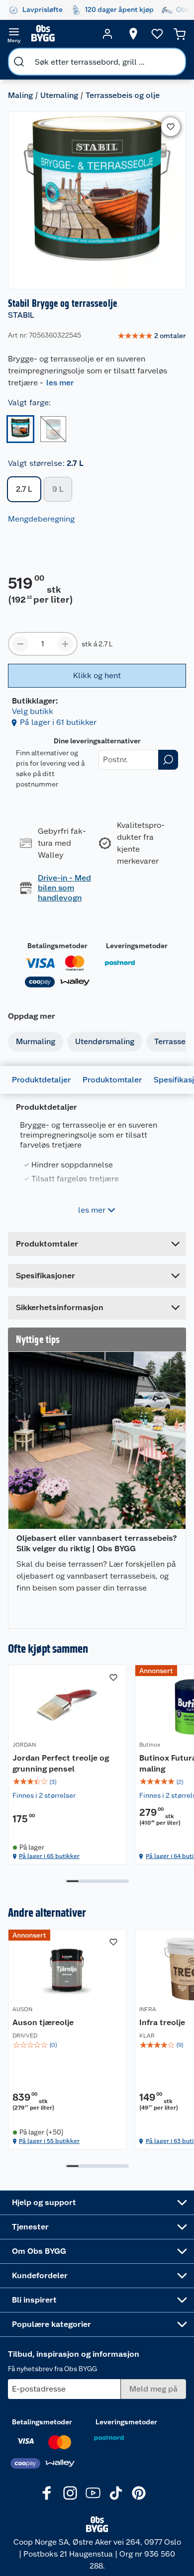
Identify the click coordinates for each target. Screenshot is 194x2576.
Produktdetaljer (41, 1080)
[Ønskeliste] (157, 34)
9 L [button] (58, 489)
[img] (67, 1782)
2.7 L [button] (24, 489)
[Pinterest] (139, 2493)
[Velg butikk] (133, 34)
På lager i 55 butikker (49, 2141)
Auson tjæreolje (43, 2022)
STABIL (21, 315)
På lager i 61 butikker (58, 722)
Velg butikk (33, 711)
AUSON (22, 2009)
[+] (65, 644)
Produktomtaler (112, 1080)
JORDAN (24, 1745)
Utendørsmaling (105, 1041)
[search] (19, 62)
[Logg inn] (107, 34)
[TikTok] (116, 2493)
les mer (60, 383)
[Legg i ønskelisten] (171, 127)
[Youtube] (93, 2493)
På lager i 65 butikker (49, 1856)
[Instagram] (70, 2493)
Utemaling (59, 95)
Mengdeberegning (41, 519)
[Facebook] (47, 2493)
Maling (20, 95)
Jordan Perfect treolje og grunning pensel (61, 1763)
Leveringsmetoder (137, 946)
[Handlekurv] (180, 34)
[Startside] (61, 34)
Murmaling (36, 1041)
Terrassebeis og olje (123, 95)
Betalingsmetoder (57, 946)
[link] (152, 336)
